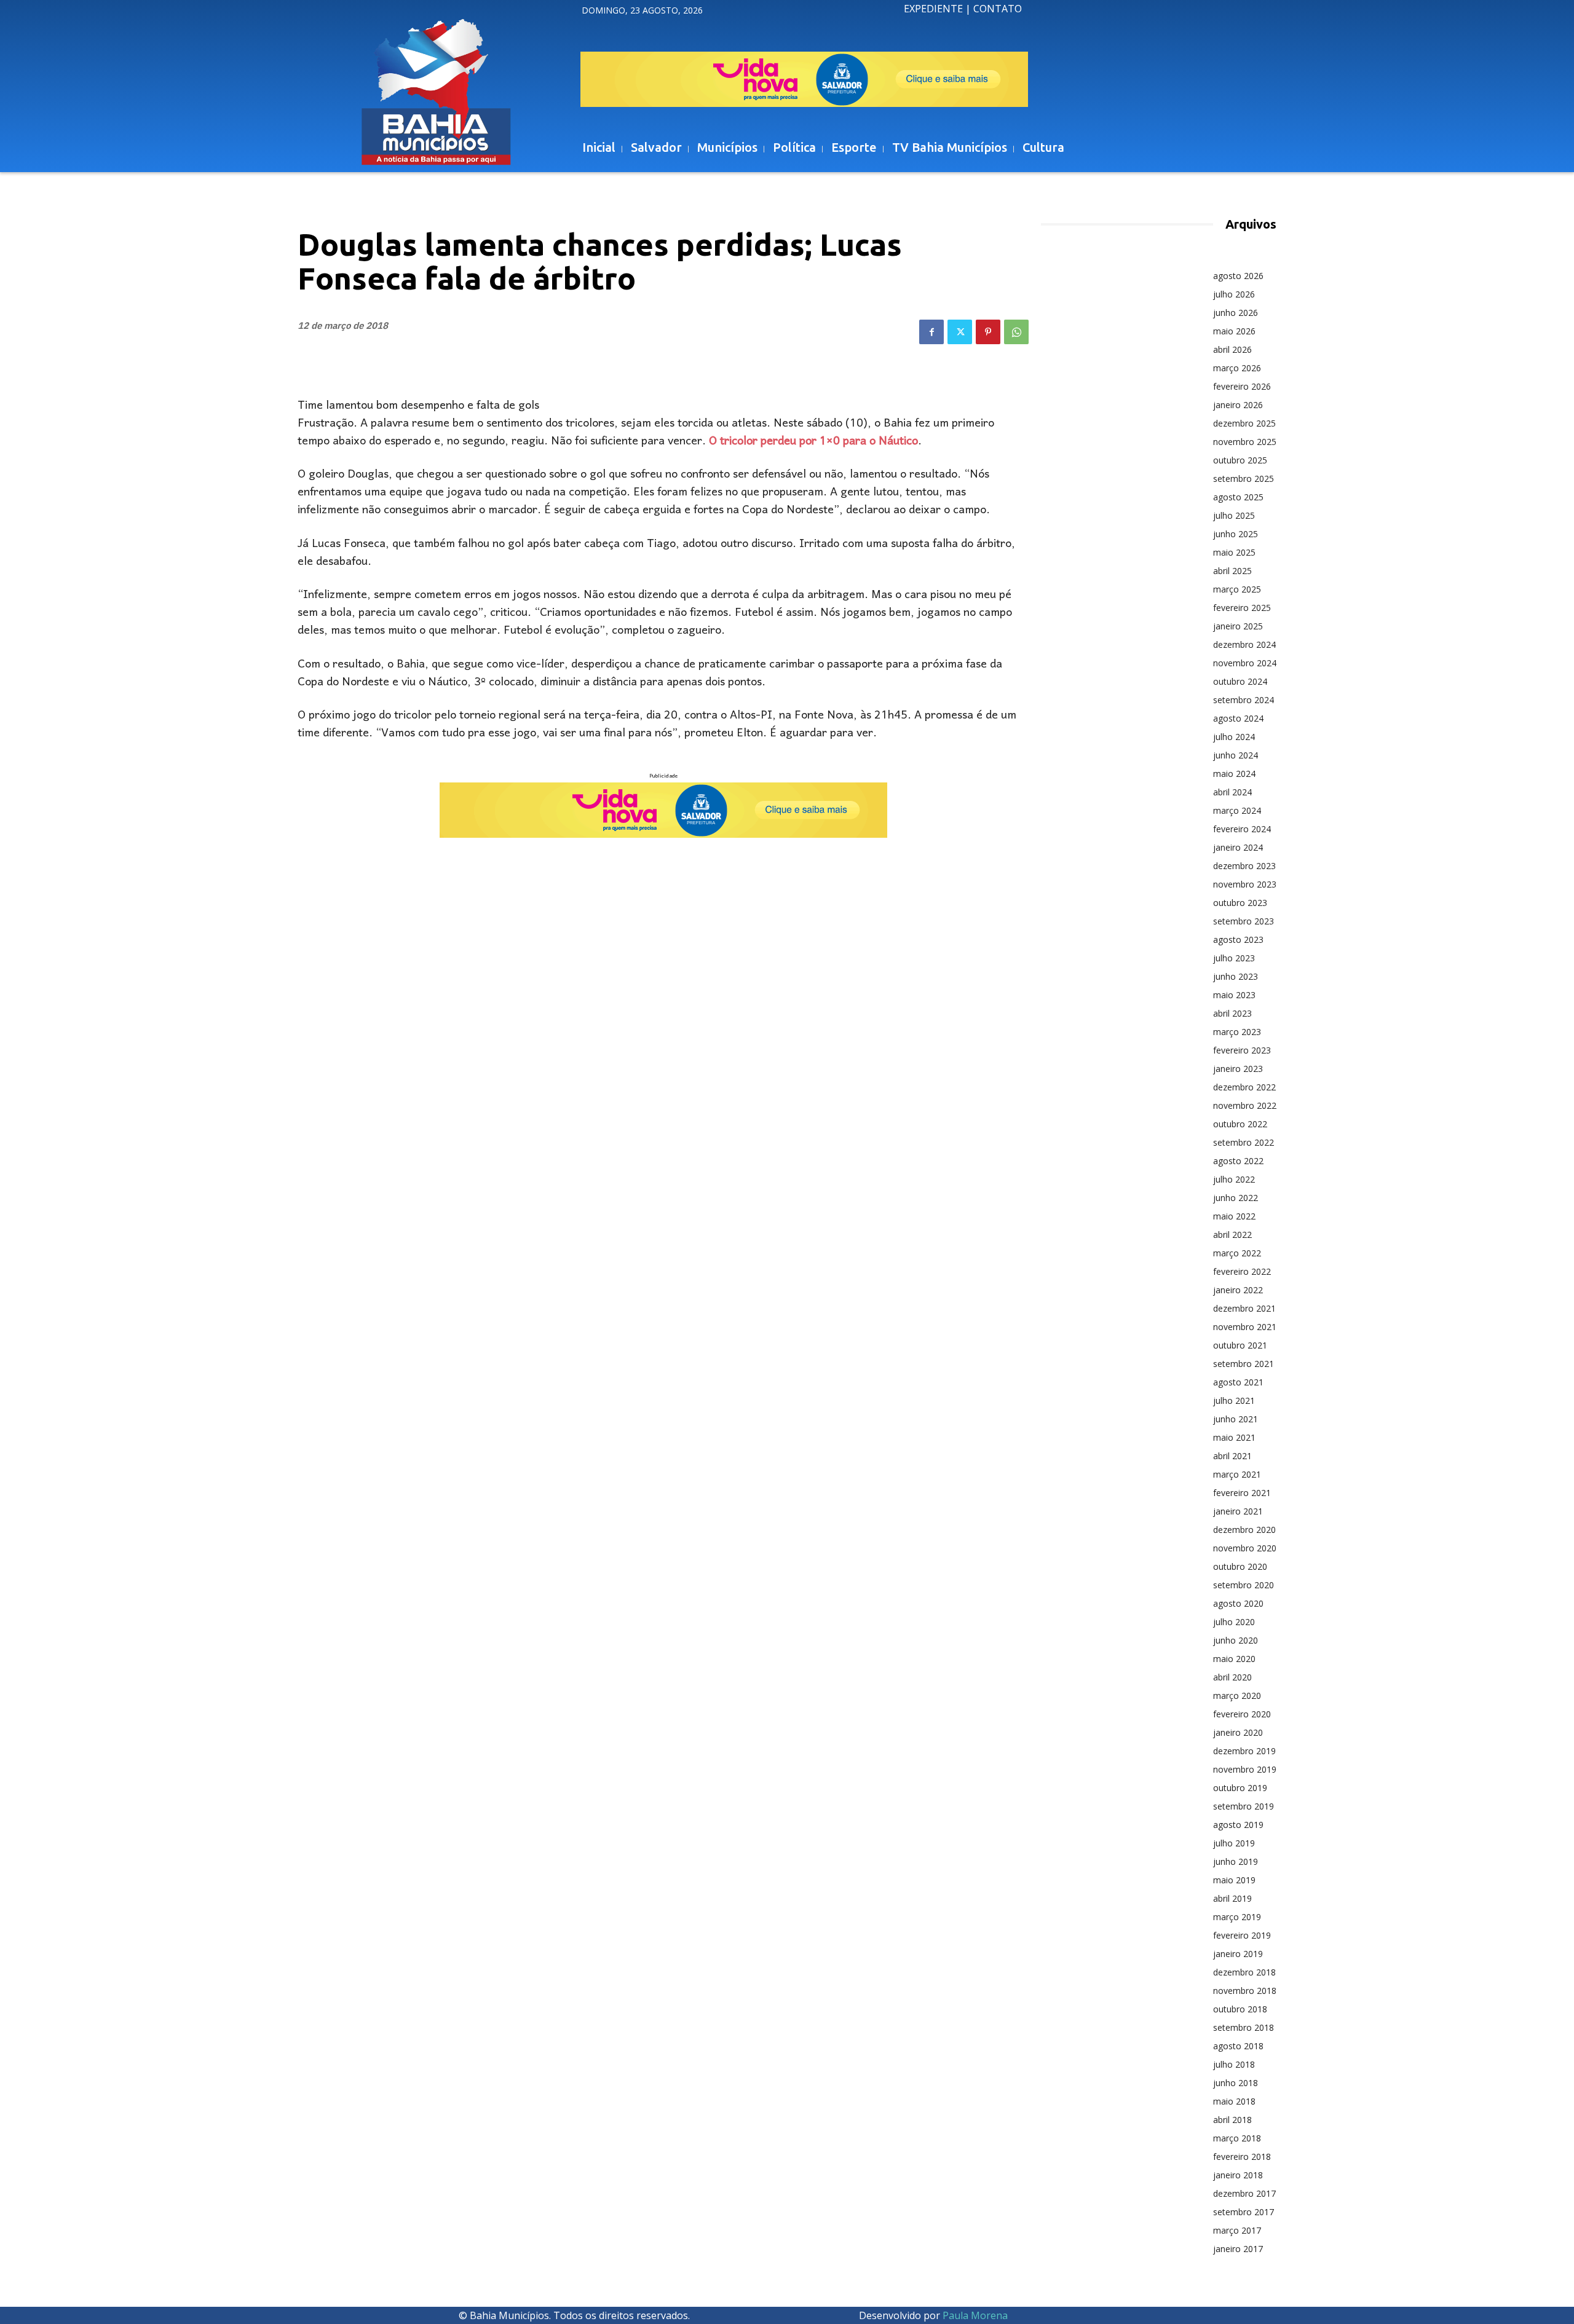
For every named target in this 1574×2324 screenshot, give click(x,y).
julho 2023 (1234, 958)
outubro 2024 (1240, 681)
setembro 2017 (1244, 2212)
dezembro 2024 (1244, 644)
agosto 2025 (1238, 497)
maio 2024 (1234, 774)
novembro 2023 (1245, 884)
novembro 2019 (1245, 1769)
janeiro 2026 (1238, 405)
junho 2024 (1236, 755)
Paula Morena (975, 2315)
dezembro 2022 (1244, 1087)
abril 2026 (1232, 349)
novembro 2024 (1245, 663)
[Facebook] (931, 332)
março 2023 (1237, 1032)
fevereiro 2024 (1242, 829)
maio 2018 (1234, 2101)
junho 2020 (1236, 1640)
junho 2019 (1236, 1861)
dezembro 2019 (1244, 1751)
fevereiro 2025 (1242, 608)
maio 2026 (1234, 331)
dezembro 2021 (1244, 1308)
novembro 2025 (1245, 442)
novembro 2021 (1245, 1327)
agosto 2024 (1238, 718)
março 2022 (1237, 1253)
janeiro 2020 (1238, 1732)
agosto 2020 (1238, 1603)
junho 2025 (1236, 534)
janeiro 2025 (1238, 626)
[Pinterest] (988, 332)
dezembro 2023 (1244, 866)
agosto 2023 (1238, 939)
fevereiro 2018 (1242, 2157)
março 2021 (1237, 1474)
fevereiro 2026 (1242, 386)
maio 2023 (1234, 995)
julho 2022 (1234, 1179)
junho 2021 (1236, 1419)
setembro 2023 (1244, 921)
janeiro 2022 (1238, 1290)
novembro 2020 (1245, 1548)
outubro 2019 (1240, 1788)
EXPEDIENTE (933, 9)
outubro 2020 (1240, 1566)
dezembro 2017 (1244, 2193)
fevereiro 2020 (1242, 1714)
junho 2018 (1236, 2083)
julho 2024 (1234, 737)
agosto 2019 (1238, 1825)
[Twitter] (960, 332)
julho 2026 (1234, 294)
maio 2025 (1234, 552)
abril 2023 (1232, 1013)
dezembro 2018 (1244, 1972)
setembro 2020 (1244, 1585)
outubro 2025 (1240, 460)
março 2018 (1237, 2138)
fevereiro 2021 (1242, 1493)
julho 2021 (1234, 1400)
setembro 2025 (1244, 479)
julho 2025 (1234, 515)
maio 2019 (1234, 1880)
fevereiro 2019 (1242, 1935)
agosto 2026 (1238, 276)
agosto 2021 (1238, 1382)
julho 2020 (1234, 1622)
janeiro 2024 (1238, 847)
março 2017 (1237, 2230)
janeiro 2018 (1238, 2175)
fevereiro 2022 (1242, 1271)
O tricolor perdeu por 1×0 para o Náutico (813, 442)
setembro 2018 (1244, 2027)
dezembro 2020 (1244, 1530)
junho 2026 (1236, 313)
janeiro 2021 (1238, 1511)
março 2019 (1237, 1917)
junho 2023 (1236, 976)
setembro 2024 (1244, 700)
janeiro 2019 (1238, 1954)
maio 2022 (1234, 1216)
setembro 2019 (1244, 1806)
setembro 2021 (1244, 1364)
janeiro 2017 (1238, 2249)
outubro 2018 (1240, 2009)
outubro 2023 (1240, 903)
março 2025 (1237, 589)
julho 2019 (1234, 1843)
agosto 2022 (1238, 1161)
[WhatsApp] (1016, 332)
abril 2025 (1232, 571)
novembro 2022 (1245, 1105)
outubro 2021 (1240, 1345)
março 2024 (1237, 810)
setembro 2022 (1244, 1142)
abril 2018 (1232, 2120)
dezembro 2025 (1244, 423)
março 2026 (1237, 368)
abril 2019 (1232, 1898)
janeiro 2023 (1238, 1069)
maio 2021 (1234, 1437)
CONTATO (998, 9)
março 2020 (1237, 1696)
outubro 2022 (1240, 1124)
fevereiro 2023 (1242, 1050)
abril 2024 (1232, 792)
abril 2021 (1232, 1456)
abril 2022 (1232, 1235)
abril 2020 (1232, 1677)
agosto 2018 (1238, 2046)
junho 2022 (1236, 1198)
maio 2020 (1234, 1659)
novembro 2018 (1245, 1991)
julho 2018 (1234, 2064)
